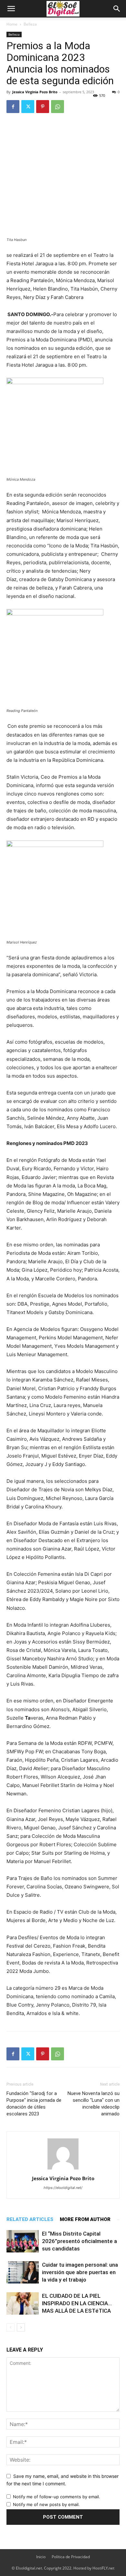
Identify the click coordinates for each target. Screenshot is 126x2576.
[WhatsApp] (58, 107)
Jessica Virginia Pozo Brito (35, 92)
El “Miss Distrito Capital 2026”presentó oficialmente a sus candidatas (79, 2241)
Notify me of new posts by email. (46, 2504)
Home (12, 24)
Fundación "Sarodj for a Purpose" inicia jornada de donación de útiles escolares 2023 (34, 2104)
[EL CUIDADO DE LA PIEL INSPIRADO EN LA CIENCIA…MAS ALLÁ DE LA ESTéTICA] (23, 2303)
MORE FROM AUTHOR (85, 2219)
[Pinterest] (43, 107)
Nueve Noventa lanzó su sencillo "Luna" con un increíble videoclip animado (94, 2104)
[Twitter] (28, 107)
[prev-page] (10, 2327)
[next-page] (21, 2327)
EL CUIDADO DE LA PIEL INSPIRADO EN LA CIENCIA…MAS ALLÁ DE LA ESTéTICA (77, 2303)
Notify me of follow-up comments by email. (57, 2497)
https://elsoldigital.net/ (63, 2188)
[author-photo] (63, 2169)
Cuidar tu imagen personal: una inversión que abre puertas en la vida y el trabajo (80, 2272)
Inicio (41, 2557)
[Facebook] (13, 107)
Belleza (30, 24)
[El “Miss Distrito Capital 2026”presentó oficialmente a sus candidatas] (23, 2241)
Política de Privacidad (71, 2557)
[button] (11, 9)
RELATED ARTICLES (30, 2219)
